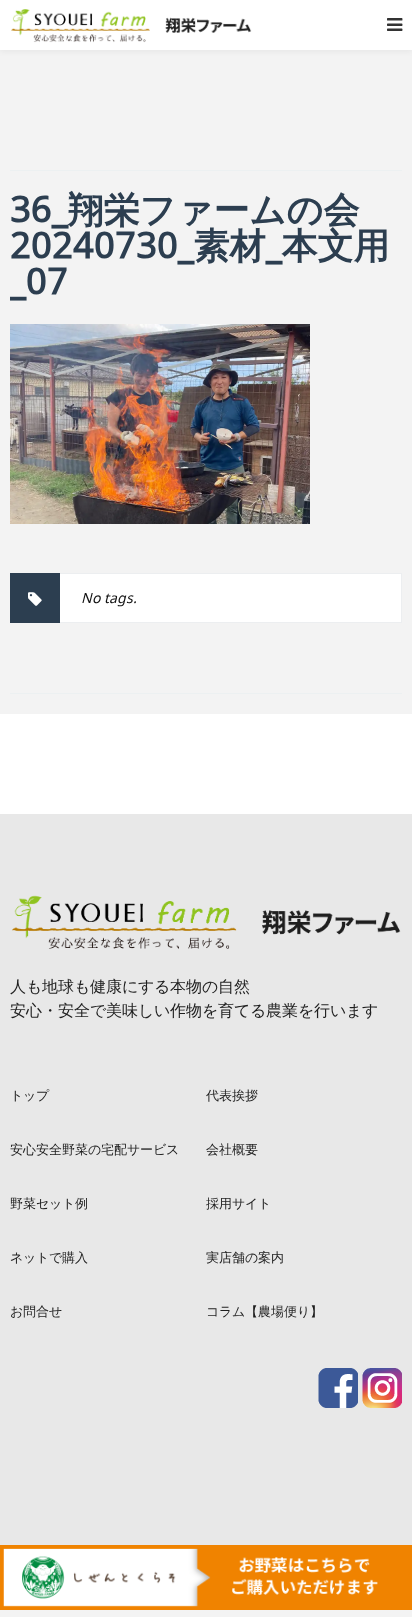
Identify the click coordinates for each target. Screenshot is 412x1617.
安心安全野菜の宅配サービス (94, 1149)
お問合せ (36, 1311)
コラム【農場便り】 (264, 1311)
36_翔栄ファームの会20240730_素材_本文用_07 (200, 244)
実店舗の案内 (245, 1257)
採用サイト (238, 1203)
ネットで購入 (49, 1257)
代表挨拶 (232, 1095)
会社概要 (232, 1149)
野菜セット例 (49, 1203)
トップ (29, 1095)
